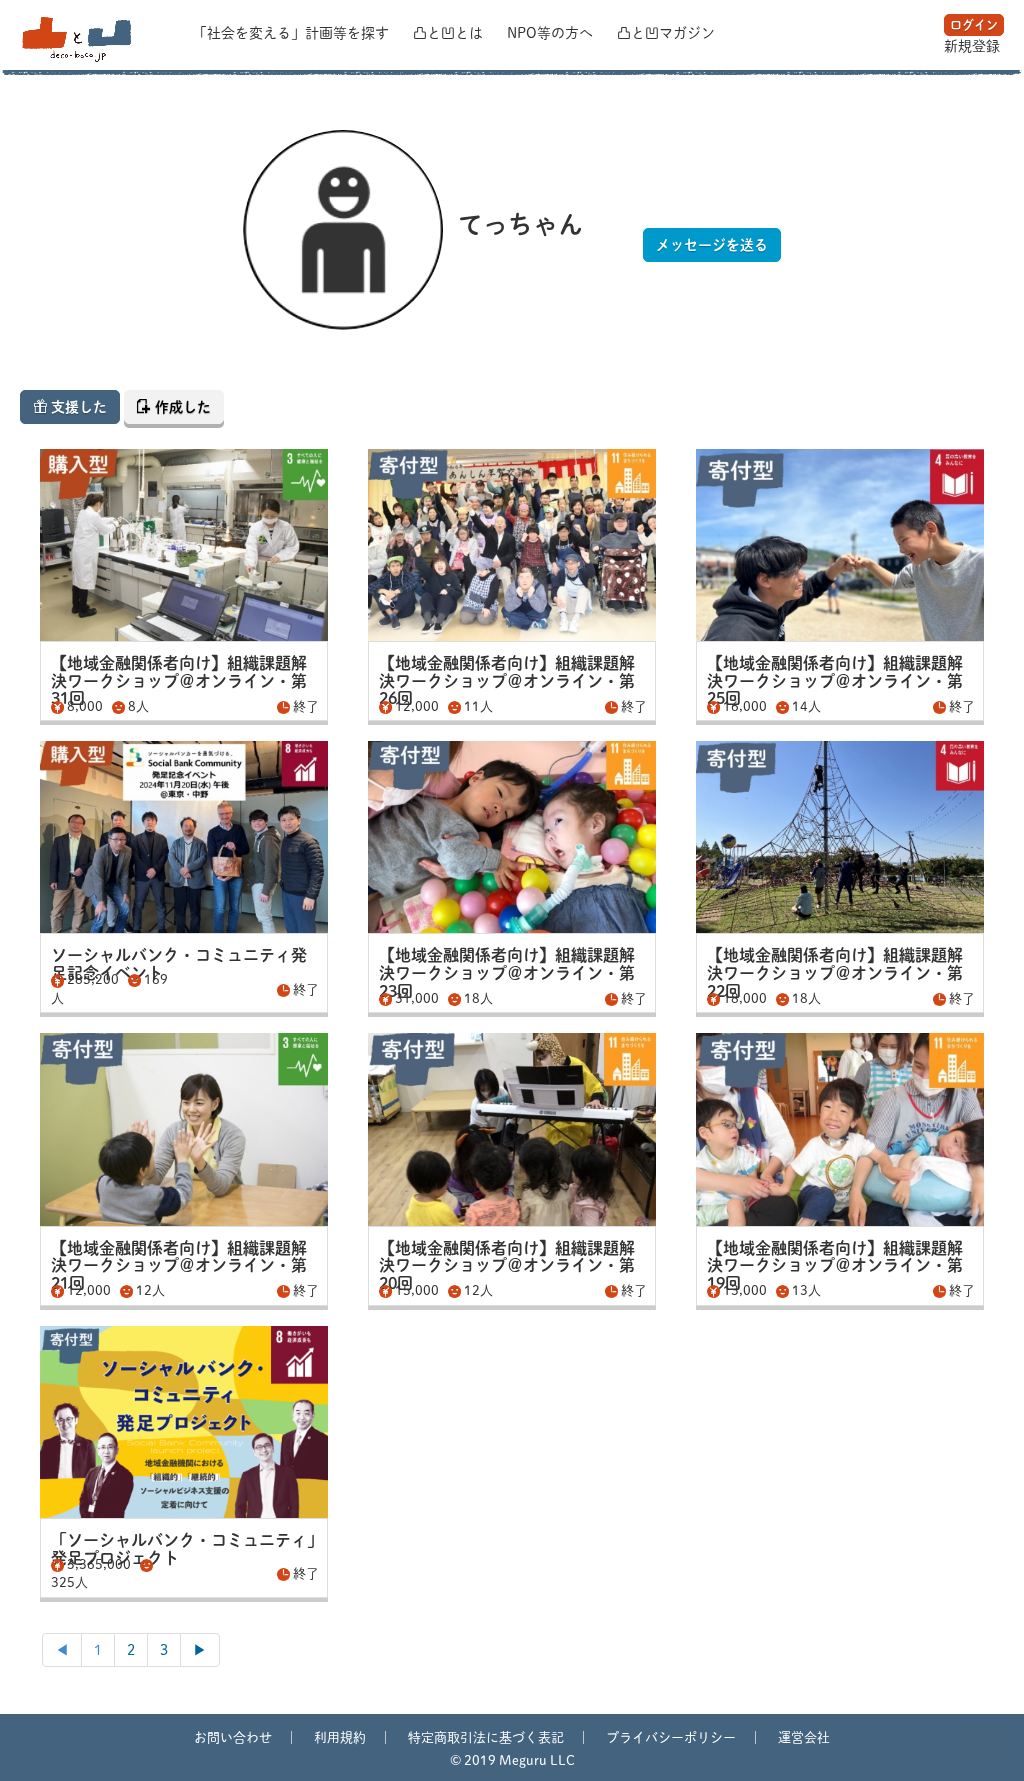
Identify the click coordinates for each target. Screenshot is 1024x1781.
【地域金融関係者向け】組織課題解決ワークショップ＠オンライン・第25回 (835, 680)
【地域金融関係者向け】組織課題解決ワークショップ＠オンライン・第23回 (507, 972)
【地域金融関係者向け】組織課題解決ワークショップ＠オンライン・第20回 (507, 1265)
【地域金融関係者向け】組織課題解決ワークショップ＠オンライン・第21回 (179, 1265)
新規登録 (972, 46)
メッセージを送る (712, 245)
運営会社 (804, 1737)
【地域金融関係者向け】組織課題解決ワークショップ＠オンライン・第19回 (835, 1265)
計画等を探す (293, 33)
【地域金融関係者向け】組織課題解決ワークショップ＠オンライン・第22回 (835, 972)
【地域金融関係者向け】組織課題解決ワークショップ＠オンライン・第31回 (179, 680)
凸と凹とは (450, 33)
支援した (77, 407)
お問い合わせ (233, 1737)
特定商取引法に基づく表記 (486, 1737)
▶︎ (200, 1650)
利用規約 (340, 1737)
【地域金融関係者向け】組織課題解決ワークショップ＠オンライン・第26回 (507, 680)
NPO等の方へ (552, 33)
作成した (181, 407)
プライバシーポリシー (671, 1737)
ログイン (974, 25)
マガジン (666, 33)
